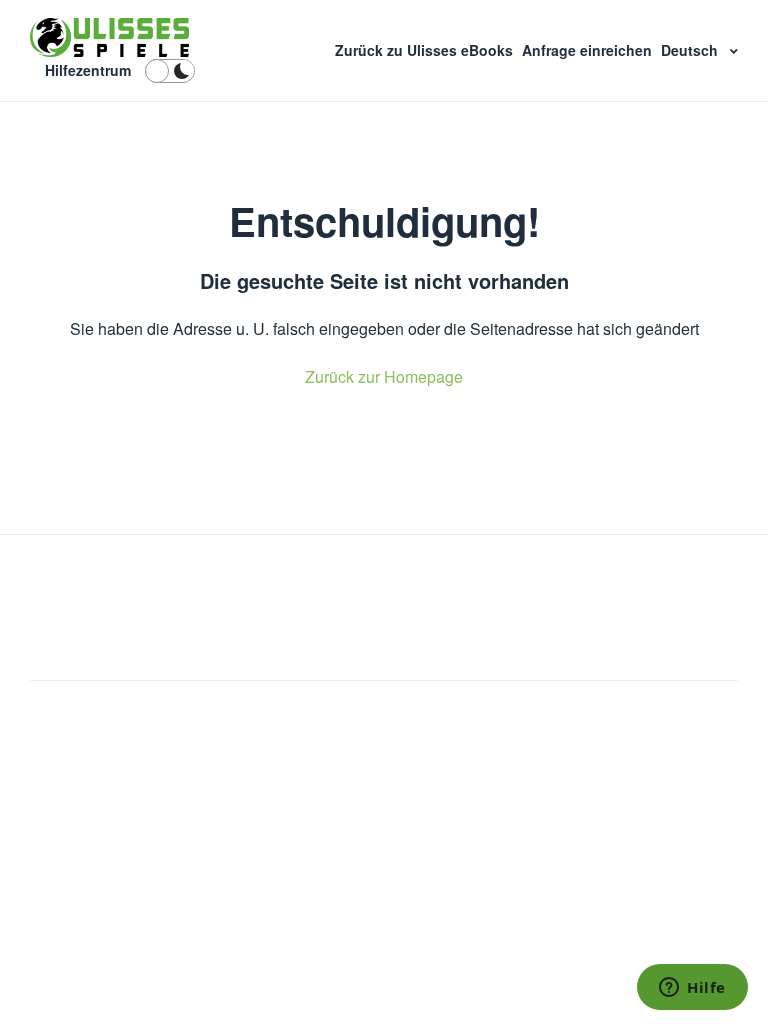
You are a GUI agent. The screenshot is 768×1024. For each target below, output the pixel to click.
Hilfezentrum (88, 70)
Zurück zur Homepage (384, 376)
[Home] (109, 38)
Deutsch (691, 50)
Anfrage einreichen (589, 50)
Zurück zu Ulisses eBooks (426, 50)
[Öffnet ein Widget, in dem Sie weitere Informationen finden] (692, 989)
